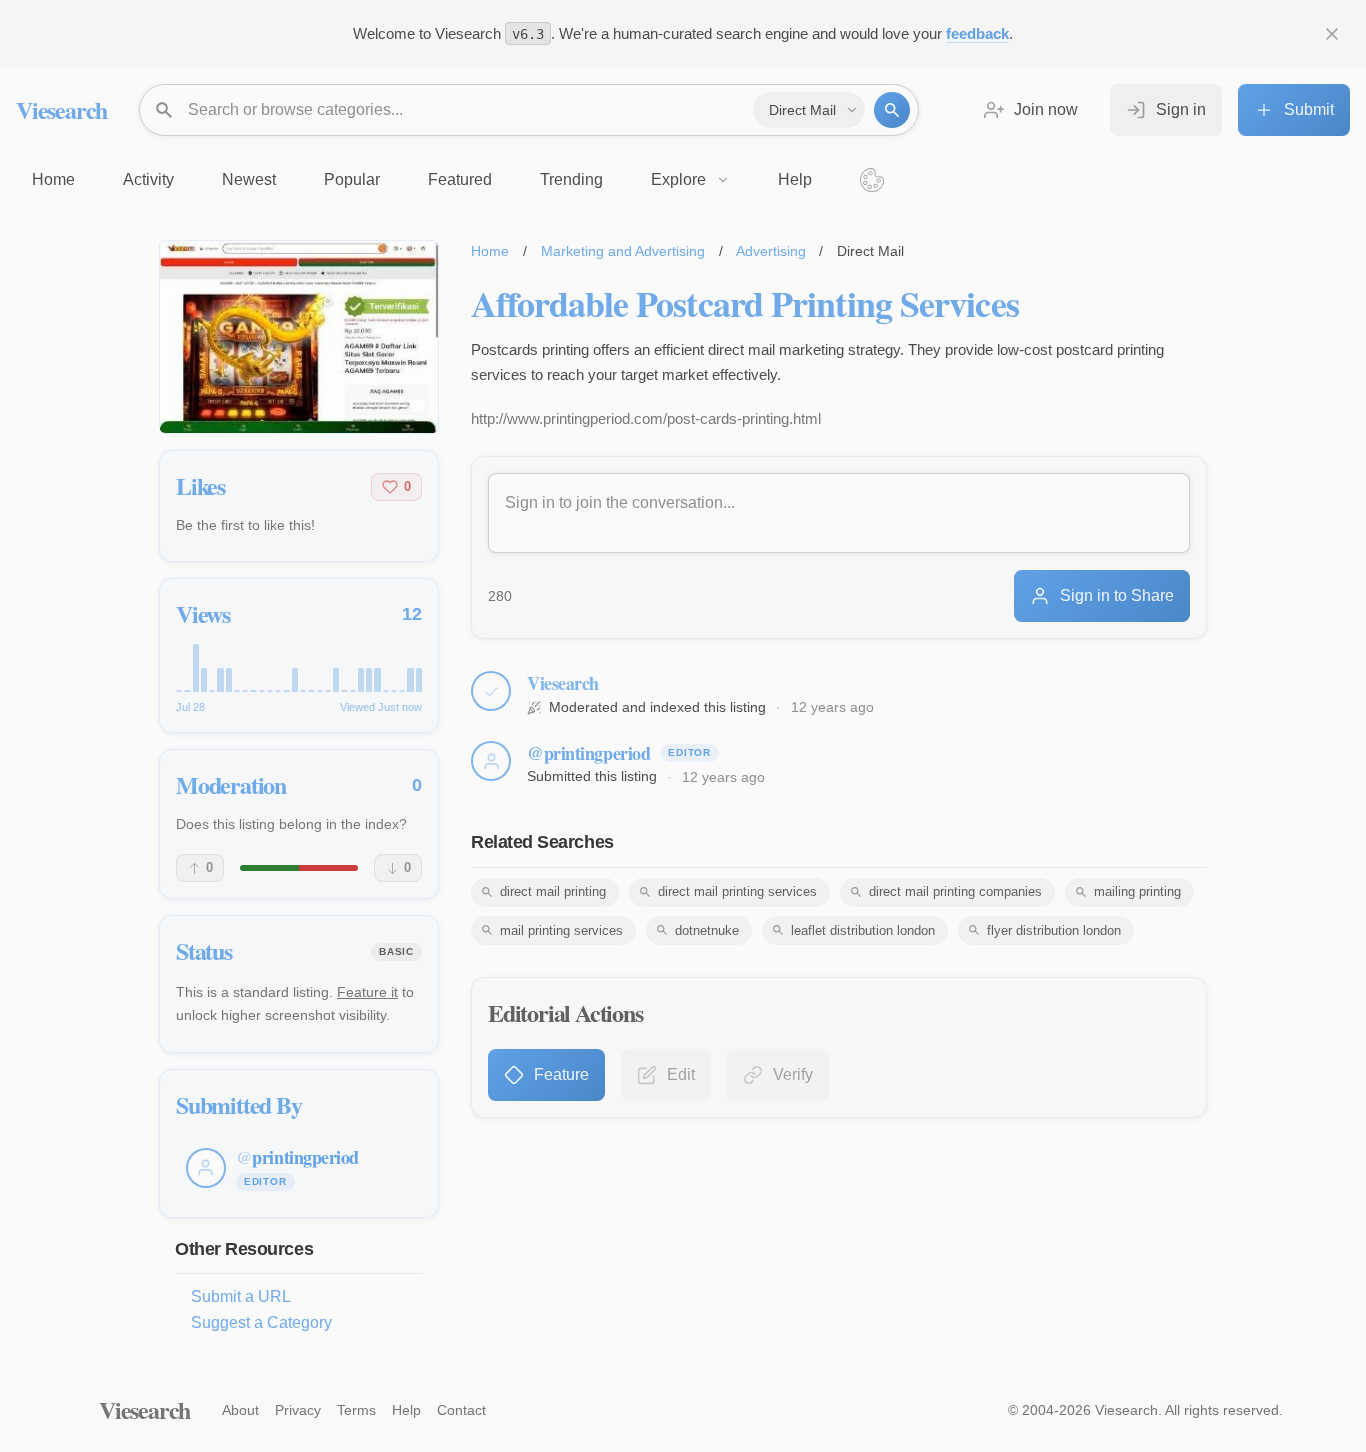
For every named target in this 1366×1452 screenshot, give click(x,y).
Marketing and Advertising (623, 251)
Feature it (367, 992)
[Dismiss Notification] (1332, 34)
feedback (977, 33)
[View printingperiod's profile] (491, 761)
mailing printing (1137, 891)
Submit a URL (241, 1296)
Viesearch (61, 109)
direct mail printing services (737, 891)
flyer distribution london (1054, 930)
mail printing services (561, 930)
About (240, 1410)
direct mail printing (553, 891)
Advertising (771, 251)
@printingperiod (588, 753)
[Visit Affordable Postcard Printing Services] (299, 337)
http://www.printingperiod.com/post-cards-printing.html (646, 418)
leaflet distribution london (863, 930)
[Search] (892, 110)
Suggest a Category (261, 1322)
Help (406, 1410)
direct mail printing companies (955, 891)
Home (490, 251)
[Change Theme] (872, 180)
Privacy (298, 1410)
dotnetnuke (707, 930)
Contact (461, 1410)
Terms (356, 1410)
